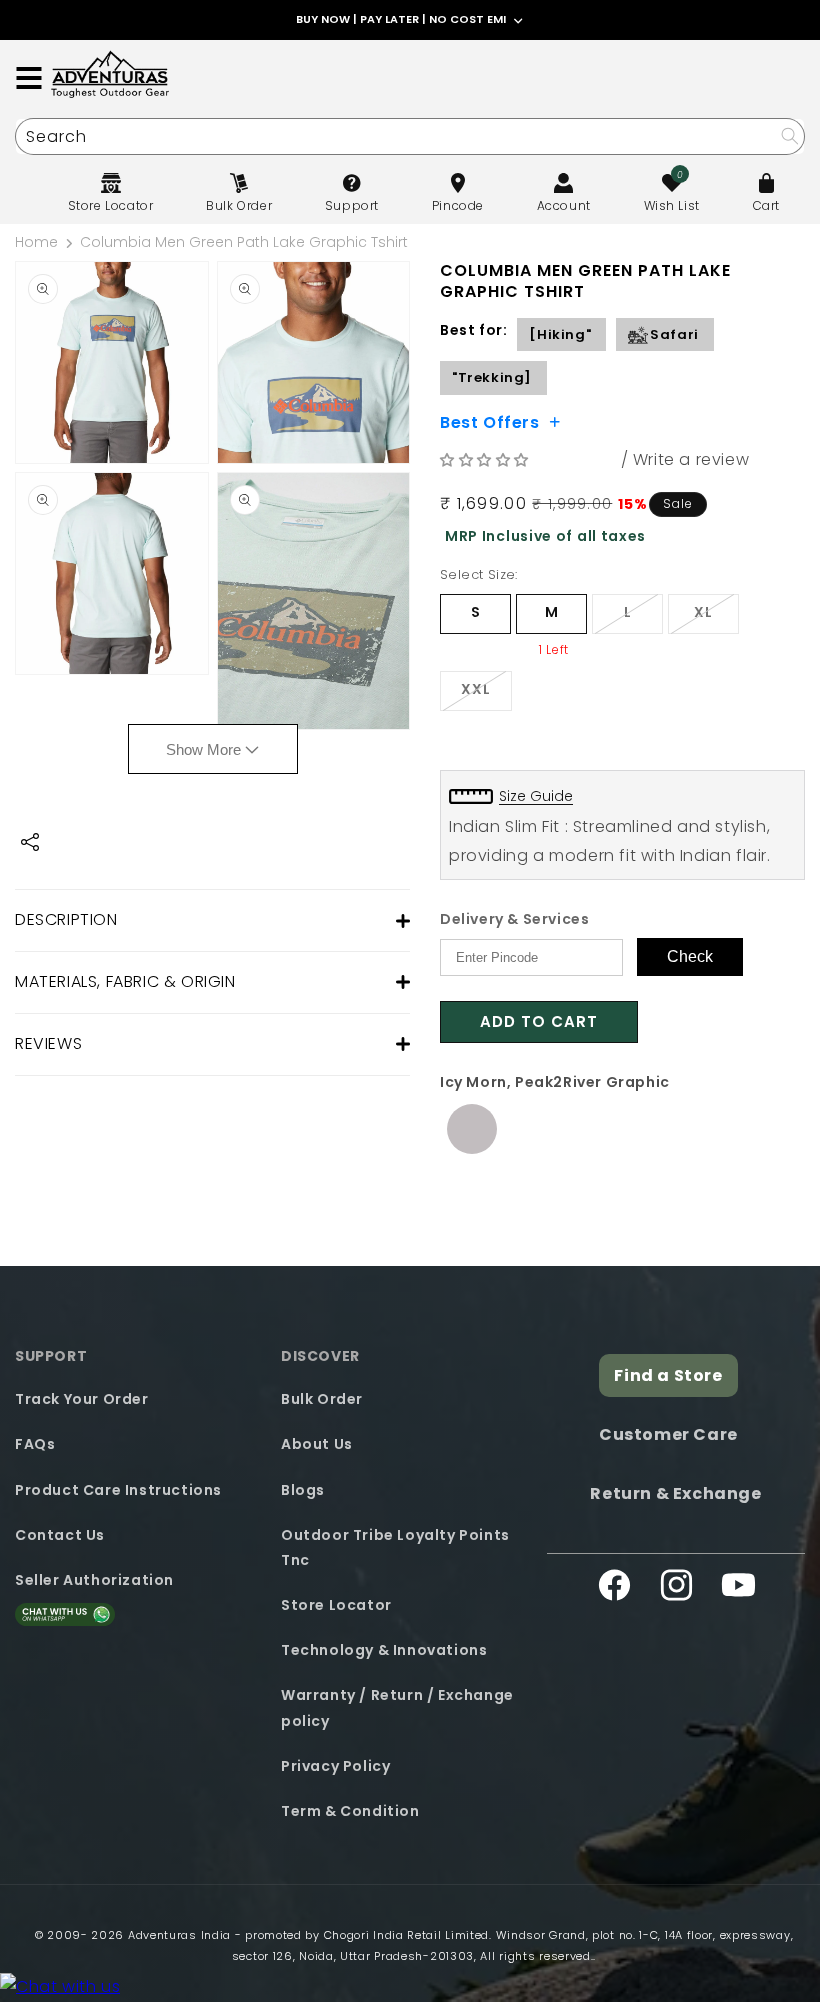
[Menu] (29, 78)
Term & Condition (350, 1811)
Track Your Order (82, 1399)
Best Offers (490, 421)
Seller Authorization (94, 1580)
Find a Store (668, 1375)
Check (690, 956)
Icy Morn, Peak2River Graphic (555, 1082)
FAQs (35, 1444)
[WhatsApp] (60, 1987)
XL (716, 617)
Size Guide (536, 796)
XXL (486, 694)
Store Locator (336, 1605)
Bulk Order (322, 1399)
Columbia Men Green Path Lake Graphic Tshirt (244, 242)
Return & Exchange (675, 1493)
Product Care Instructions (118, 1490)
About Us (317, 1444)
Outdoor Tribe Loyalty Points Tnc (395, 1547)
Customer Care (668, 1434)
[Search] (789, 135)
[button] (487, 459)
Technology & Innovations (384, 1650)
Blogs (303, 1490)
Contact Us (60, 1535)
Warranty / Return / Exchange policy (397, 1707)
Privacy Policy (335, 1766)
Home (36, 242)
